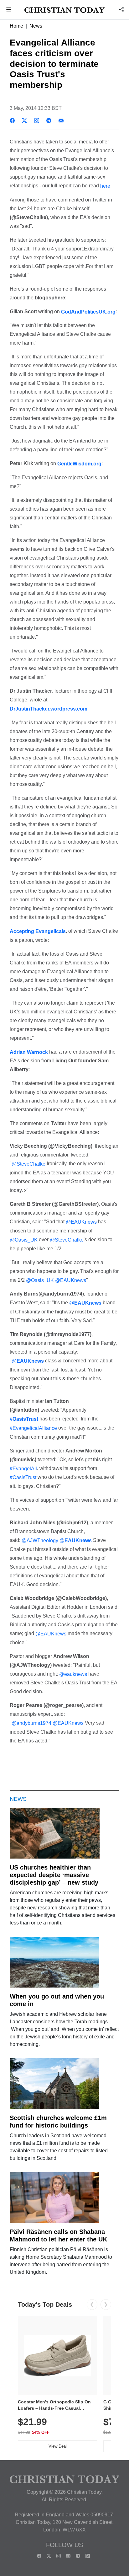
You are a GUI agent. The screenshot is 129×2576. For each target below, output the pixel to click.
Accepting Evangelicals (38, 931)
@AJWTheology (40, 1540)
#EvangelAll (23, 1468)
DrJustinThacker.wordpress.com (49, 709)
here (105, 186)
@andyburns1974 (31, 1723)
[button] (9, 10)
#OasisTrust (23, 1477)
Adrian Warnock (29, 1052)
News (36, 26)
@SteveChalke (28, 1164)
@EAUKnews (81, 1222)
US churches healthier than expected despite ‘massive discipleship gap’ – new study (54, 1875)
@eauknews (73, 1674)
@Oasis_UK (24, 1240)
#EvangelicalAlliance (33, 1428)
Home (16, 26)
